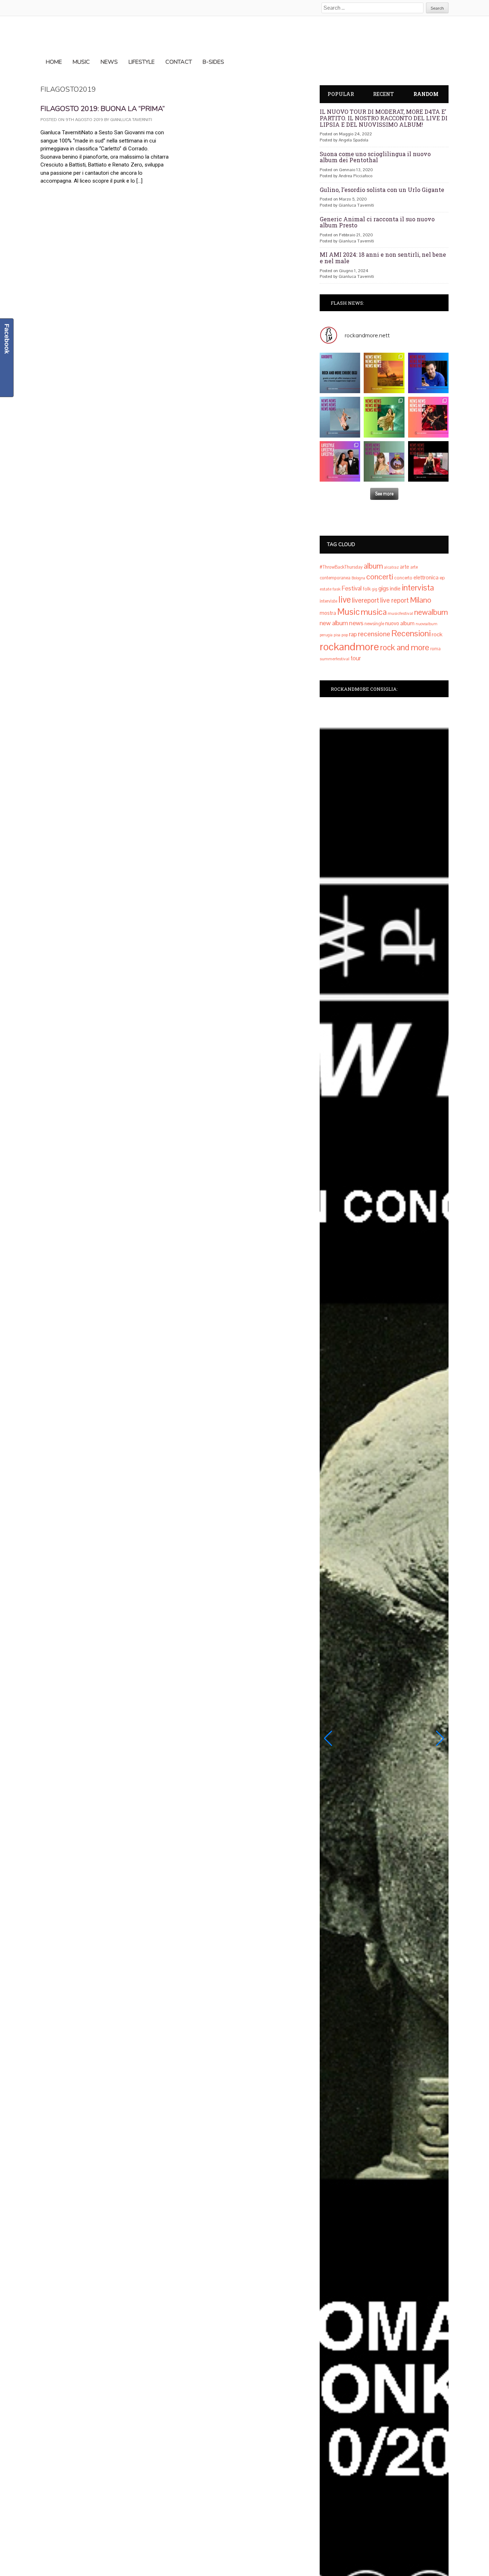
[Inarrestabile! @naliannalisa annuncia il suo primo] (384, 417)
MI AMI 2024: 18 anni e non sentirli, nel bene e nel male (383, 258)
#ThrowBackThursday (341, 567)
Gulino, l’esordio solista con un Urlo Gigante (382, 190)
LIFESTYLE (142, 62)
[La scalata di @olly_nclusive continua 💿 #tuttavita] (384, 373)
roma (435, 649)
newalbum (431, 612)
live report (394, 600)
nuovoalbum (427, 624)
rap (353, 634)
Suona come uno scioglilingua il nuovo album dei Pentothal (375, 157)
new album (334, 623)
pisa (337, 635)
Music (348, 612)
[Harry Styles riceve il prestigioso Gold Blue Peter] (428, 373)
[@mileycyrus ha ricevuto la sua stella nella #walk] (428, 461)
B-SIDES (213, 62)
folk (367, 589)
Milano (421, 600)
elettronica (426, 578)
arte (405, 567)
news (356, 623)
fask (337, 589)
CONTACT (179, 62)
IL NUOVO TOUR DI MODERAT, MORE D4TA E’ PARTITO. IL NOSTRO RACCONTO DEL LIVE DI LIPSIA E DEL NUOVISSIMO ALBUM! (384, 118)
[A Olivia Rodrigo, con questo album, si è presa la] (340, 417)
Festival (352, 588)
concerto (403, 578)
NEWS (109, 62)
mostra (328, 613)
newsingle (374, 624)
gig (375, 589)
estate (326, 589)
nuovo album (400, 623)
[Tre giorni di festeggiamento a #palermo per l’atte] (340, 461)
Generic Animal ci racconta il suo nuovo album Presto (377, 222)
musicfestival (400, 613)
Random (426, 94)
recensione (374, 634)
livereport (365, 600)
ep (442, 578)
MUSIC (81, 62)
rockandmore (349, 647)
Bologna (358, 578)
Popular (341, 94)
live (345, 600)
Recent (383, 94)
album (373, 566)
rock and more (405, 647)
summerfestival (335, 659)
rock (437, 634)
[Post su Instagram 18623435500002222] (340, 373)
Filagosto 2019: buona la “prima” (103, 109)
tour (356, 658)
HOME (54, 62)
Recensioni (411, 633)
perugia (326, 635)
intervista (418, 588)
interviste (328, 601)
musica (374, 612)
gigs (384, 588)
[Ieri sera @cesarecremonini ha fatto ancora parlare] (428, 417)
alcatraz (391, 567)
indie (395, 588)
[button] (328, 1738)
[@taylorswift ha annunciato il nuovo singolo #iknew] (384, 461)
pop (345, 635)
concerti (380, 577)
